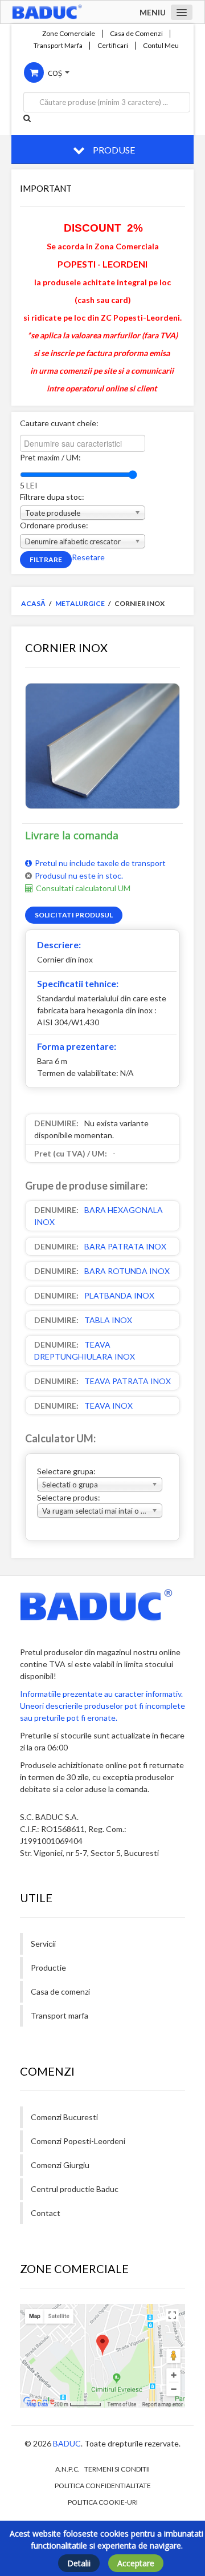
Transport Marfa (58, 46)
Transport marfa (60, 2015)
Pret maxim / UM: (50, 457)
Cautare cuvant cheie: (59, 423)
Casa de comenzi (60, 1991)
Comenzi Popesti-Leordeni (78, 2141)
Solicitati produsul (74, 915)
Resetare (88, 557)
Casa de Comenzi (136, 34)
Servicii (43, 1944)
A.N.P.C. (67, 2469)
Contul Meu (161, 46)
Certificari (113, 46)
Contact (46, 2213)
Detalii (79, 2563)
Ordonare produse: (54, 525)
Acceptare (136, 2563)
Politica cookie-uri (103, 2502)
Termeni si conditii (117, 2469)
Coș (55, 73)
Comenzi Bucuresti (64, 2117)
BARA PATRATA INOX (125, 1246)
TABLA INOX (108, 1320)
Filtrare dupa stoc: (52, 497)
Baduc (67, 2443)
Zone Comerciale (69, 34)
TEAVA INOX (108, 1406)
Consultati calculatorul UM (83, 888)
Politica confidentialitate (103, 2486)
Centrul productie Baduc (75, 2189)
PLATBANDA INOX (119, 1295)
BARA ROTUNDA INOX (127, 1271)
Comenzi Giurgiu (60, 2165)
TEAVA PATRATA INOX (128, 1381)
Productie (48, 1968)
